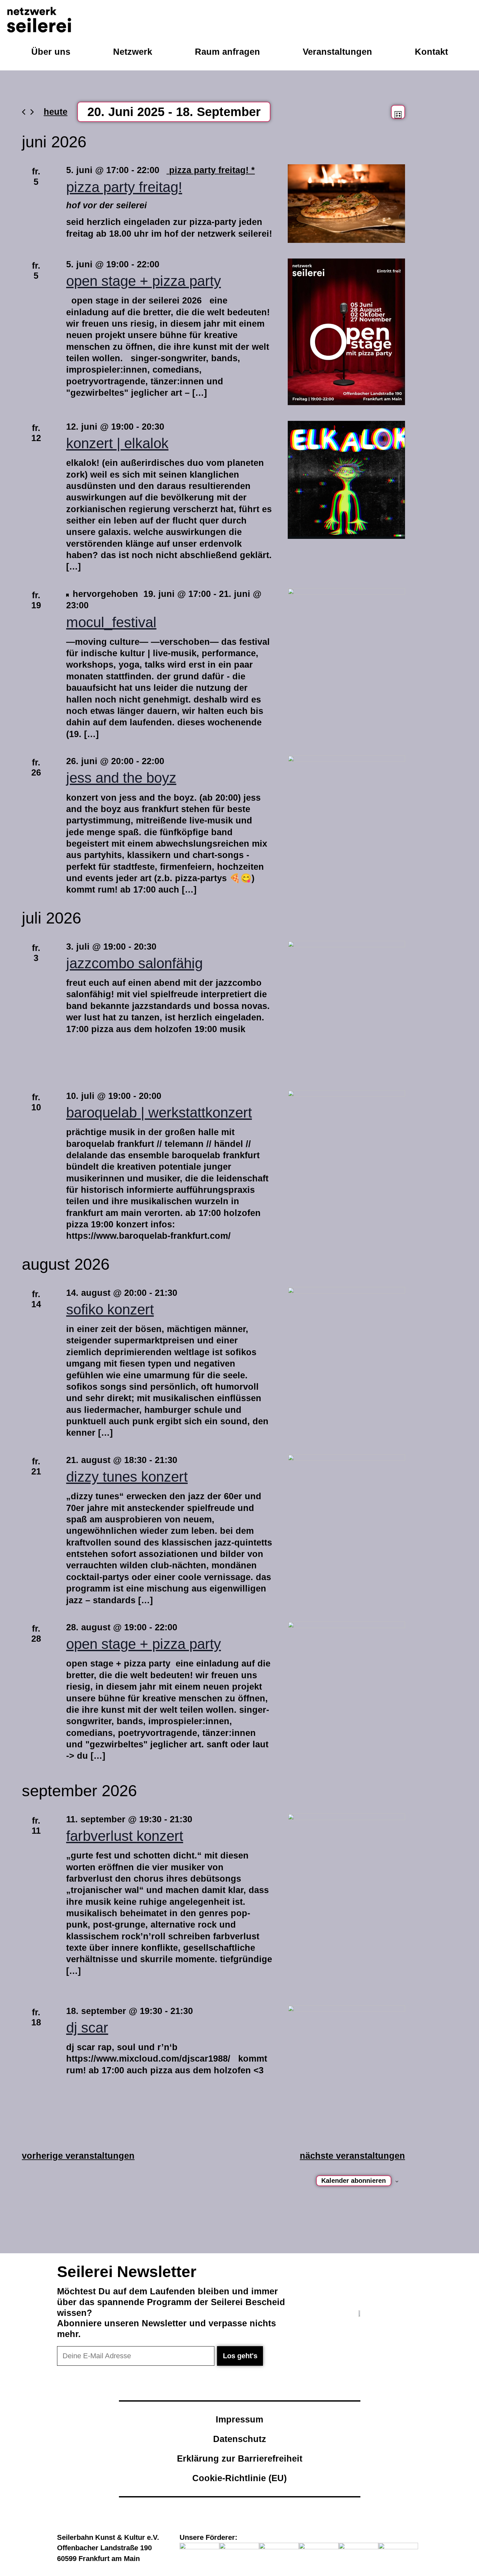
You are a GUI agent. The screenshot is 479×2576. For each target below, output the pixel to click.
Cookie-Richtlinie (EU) (239, 2478)
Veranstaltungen (337, 52)
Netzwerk (133, 52)
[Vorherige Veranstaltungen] (24, 112)
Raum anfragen (227, 52)
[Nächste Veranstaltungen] (32, 112)
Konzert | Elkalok (117, 443)
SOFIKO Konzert (110, 1310)
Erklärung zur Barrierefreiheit (240, 2458)
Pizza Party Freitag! (124, 187)
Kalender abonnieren (354, 2181)
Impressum (239, 2419)
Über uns (51, 52)
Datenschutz (240, 2439)
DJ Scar (87, 2028)
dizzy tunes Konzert (127, 1477)
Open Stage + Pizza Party (144, 281)
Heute (56, 112)
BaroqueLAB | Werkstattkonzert (159, 1113)
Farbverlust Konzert (125, 1836)
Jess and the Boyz (121, 778)
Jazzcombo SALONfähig (134, 963)
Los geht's (240, 2356)
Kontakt (431, 52)
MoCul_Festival (111, 622)
